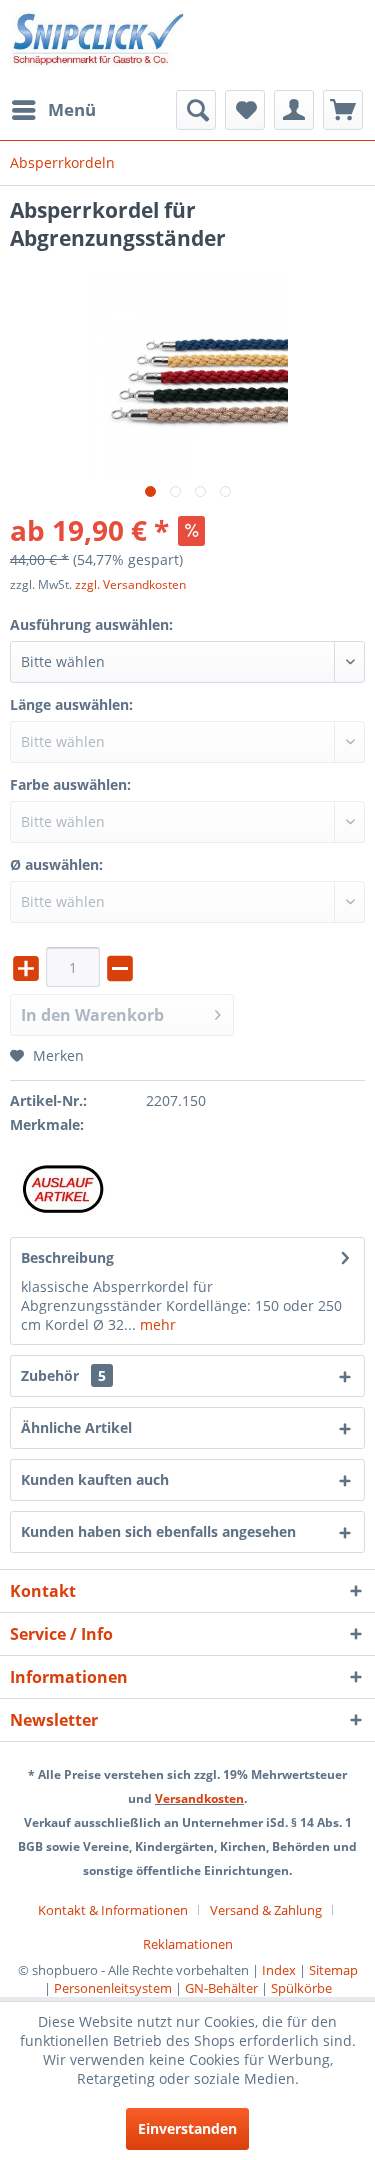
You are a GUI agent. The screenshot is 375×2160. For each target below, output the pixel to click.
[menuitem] (53, 110)
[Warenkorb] (343, 110)
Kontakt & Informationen (113, 1910)
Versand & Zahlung (266, 1910)
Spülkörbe (301, 1988)
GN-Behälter (221, 1988)
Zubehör (63, 1375)
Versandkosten (199, 1798)
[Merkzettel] (245, 110)
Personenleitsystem (113, 1988)
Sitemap (333, 1970)
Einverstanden (187, 2128)
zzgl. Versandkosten (130, 584)
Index (279, 1970)
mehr (156, 1324)
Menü (72, 109)
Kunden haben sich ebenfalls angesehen (158, 1531)
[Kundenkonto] (294, 110)
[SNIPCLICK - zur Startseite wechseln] (99, 45)
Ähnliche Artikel (76, 1427)
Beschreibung (67, 1257)
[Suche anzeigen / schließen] (196, 110)
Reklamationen (188, 1944)
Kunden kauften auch (95, 1479)
